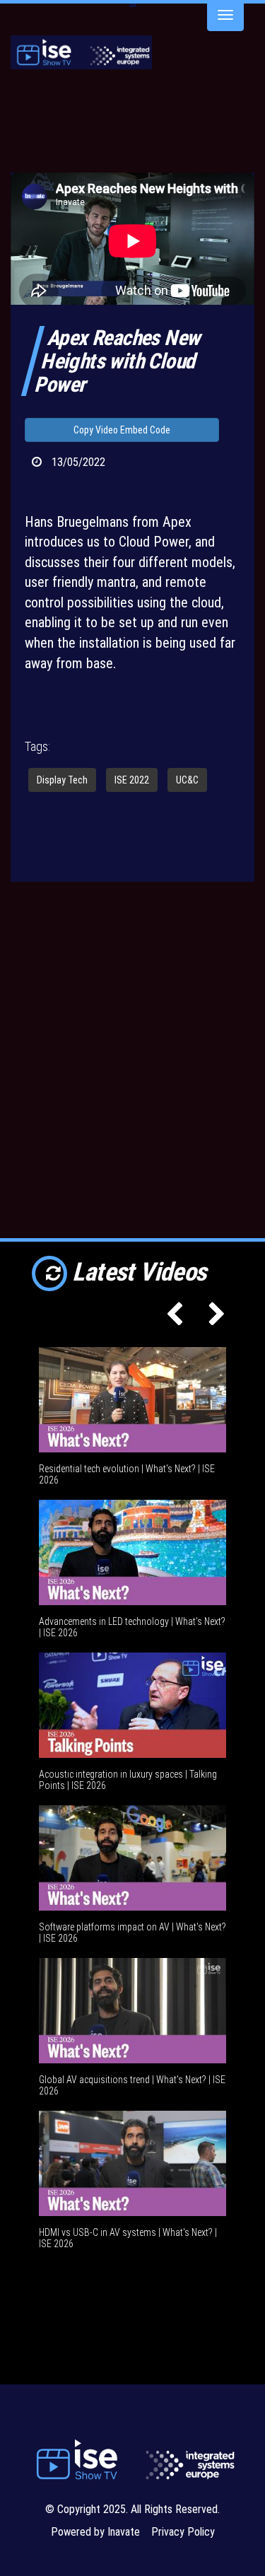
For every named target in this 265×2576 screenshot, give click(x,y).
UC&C (187, 780)
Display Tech (62, 780)
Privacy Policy (183, 2532)
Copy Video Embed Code (122, 430)
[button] (171, 1319)
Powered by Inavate (95, 2532)
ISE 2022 (132, 780)
